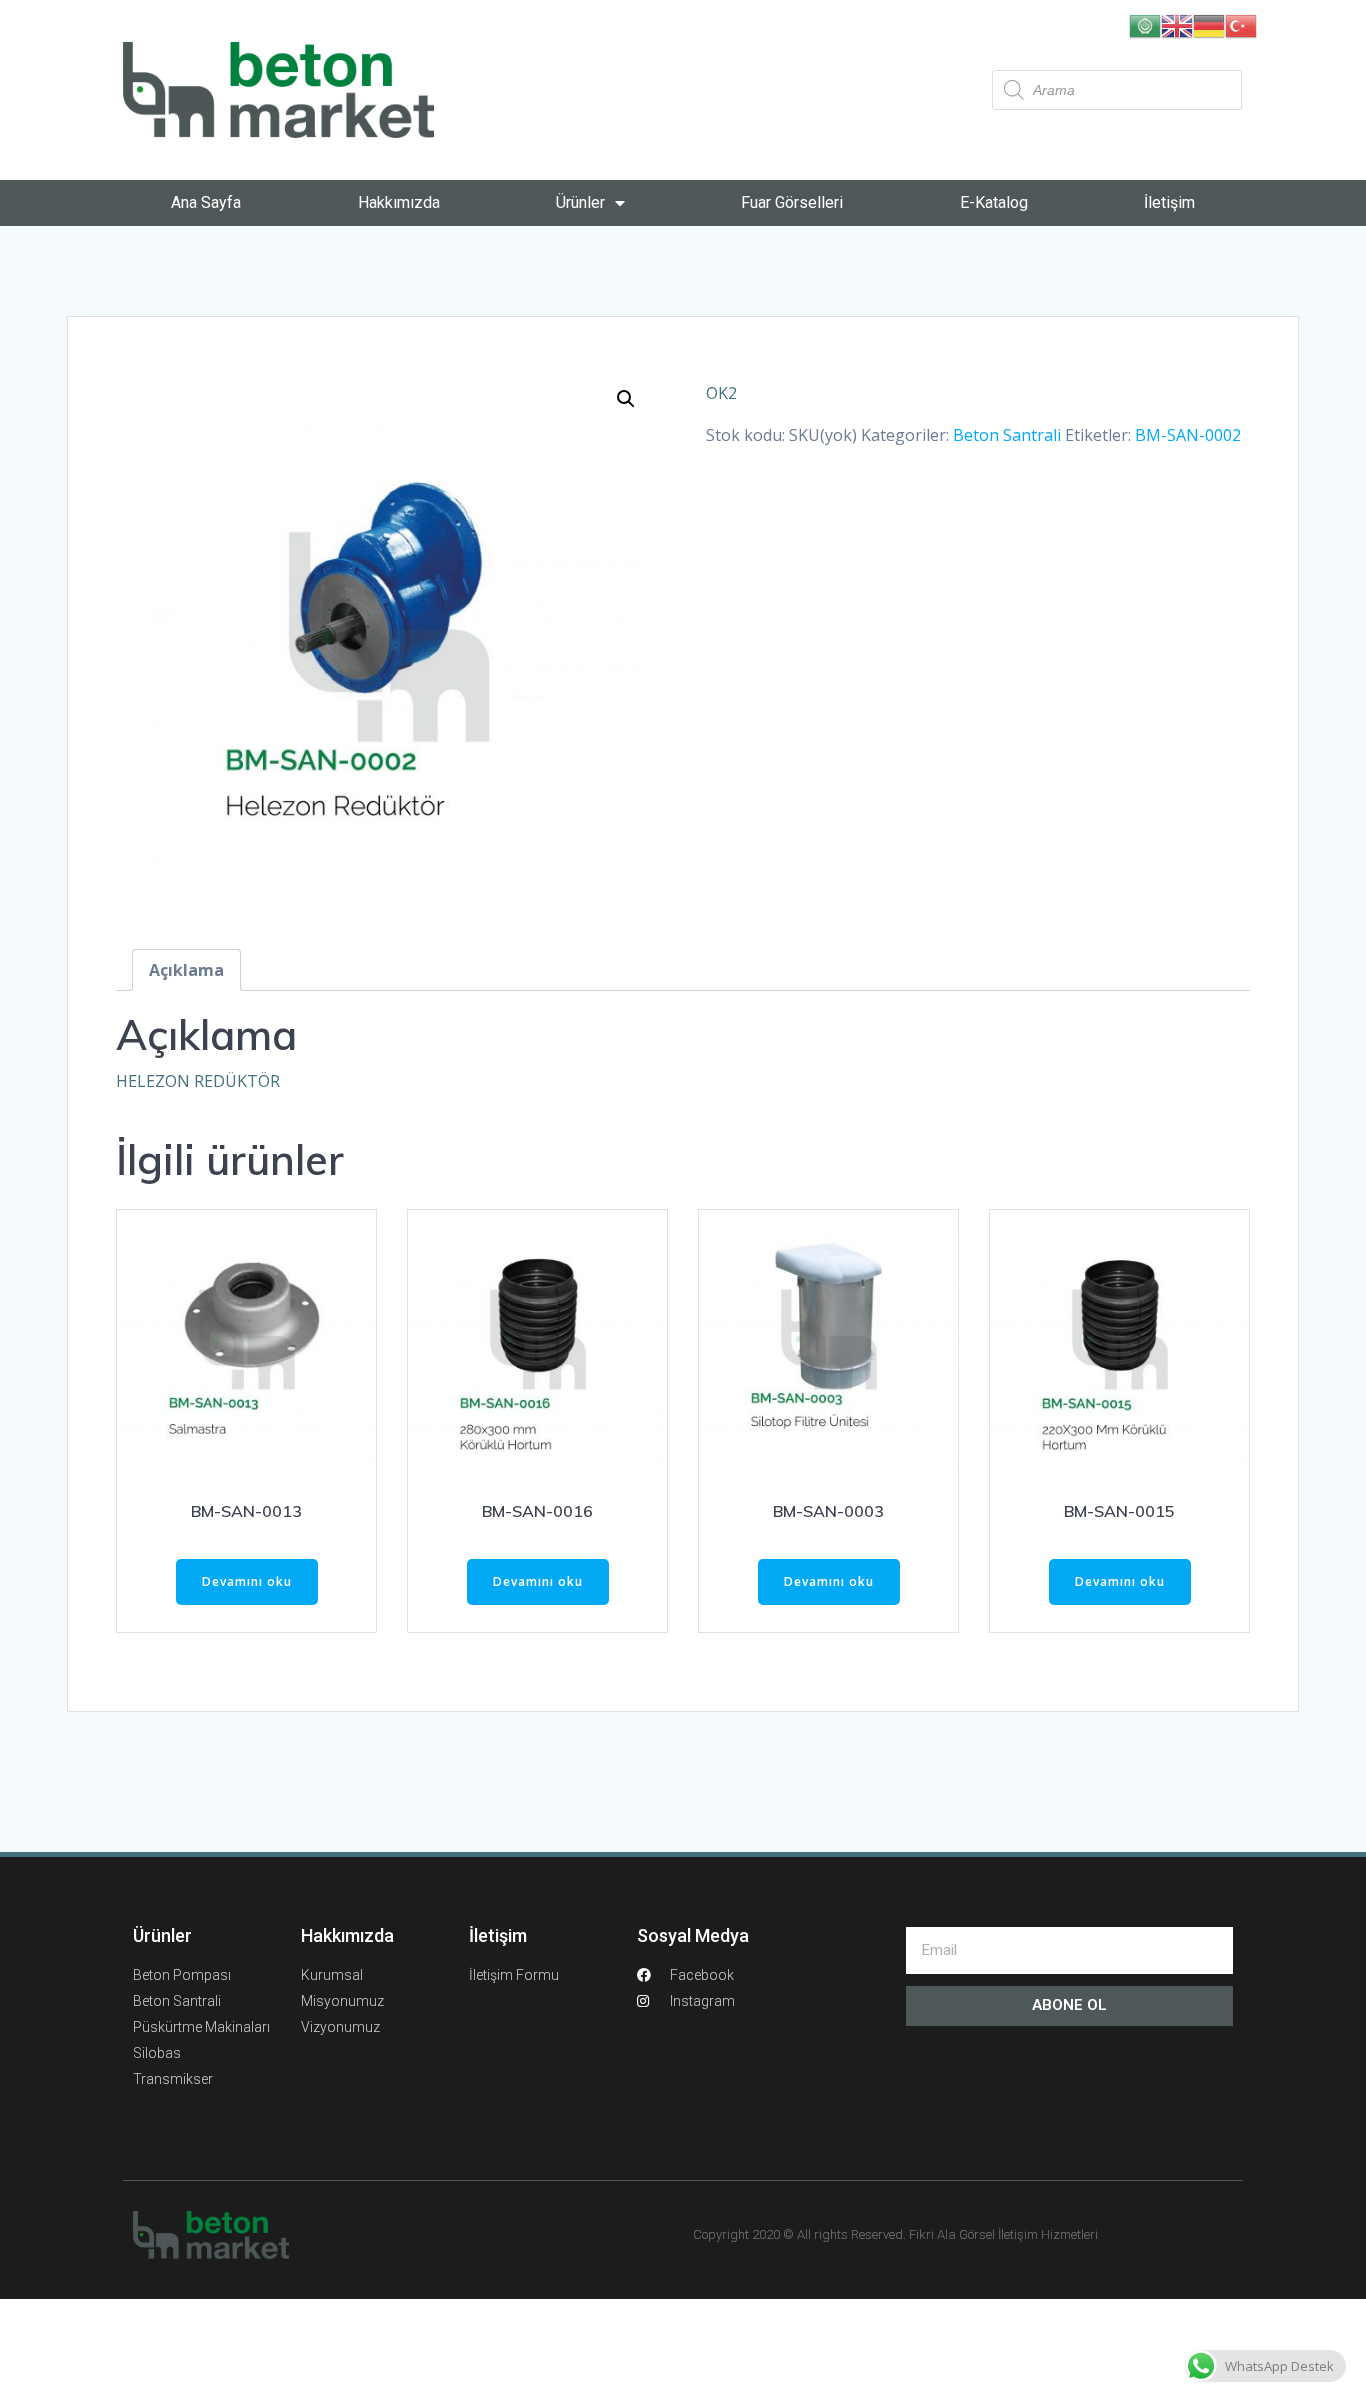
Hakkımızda (399, 202)
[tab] (186, 970)
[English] (1177, 24)
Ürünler (580, 202)
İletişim (1169, 202)
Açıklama (186, 970)
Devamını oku (247, 1581)
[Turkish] (1241, 24)
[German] (1209, 24)
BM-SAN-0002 (1188, 435)
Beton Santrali (1007, 435)
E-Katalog (994, 202)
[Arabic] (1145, 24)
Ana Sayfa (206, 202)
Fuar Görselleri (792, 202)
